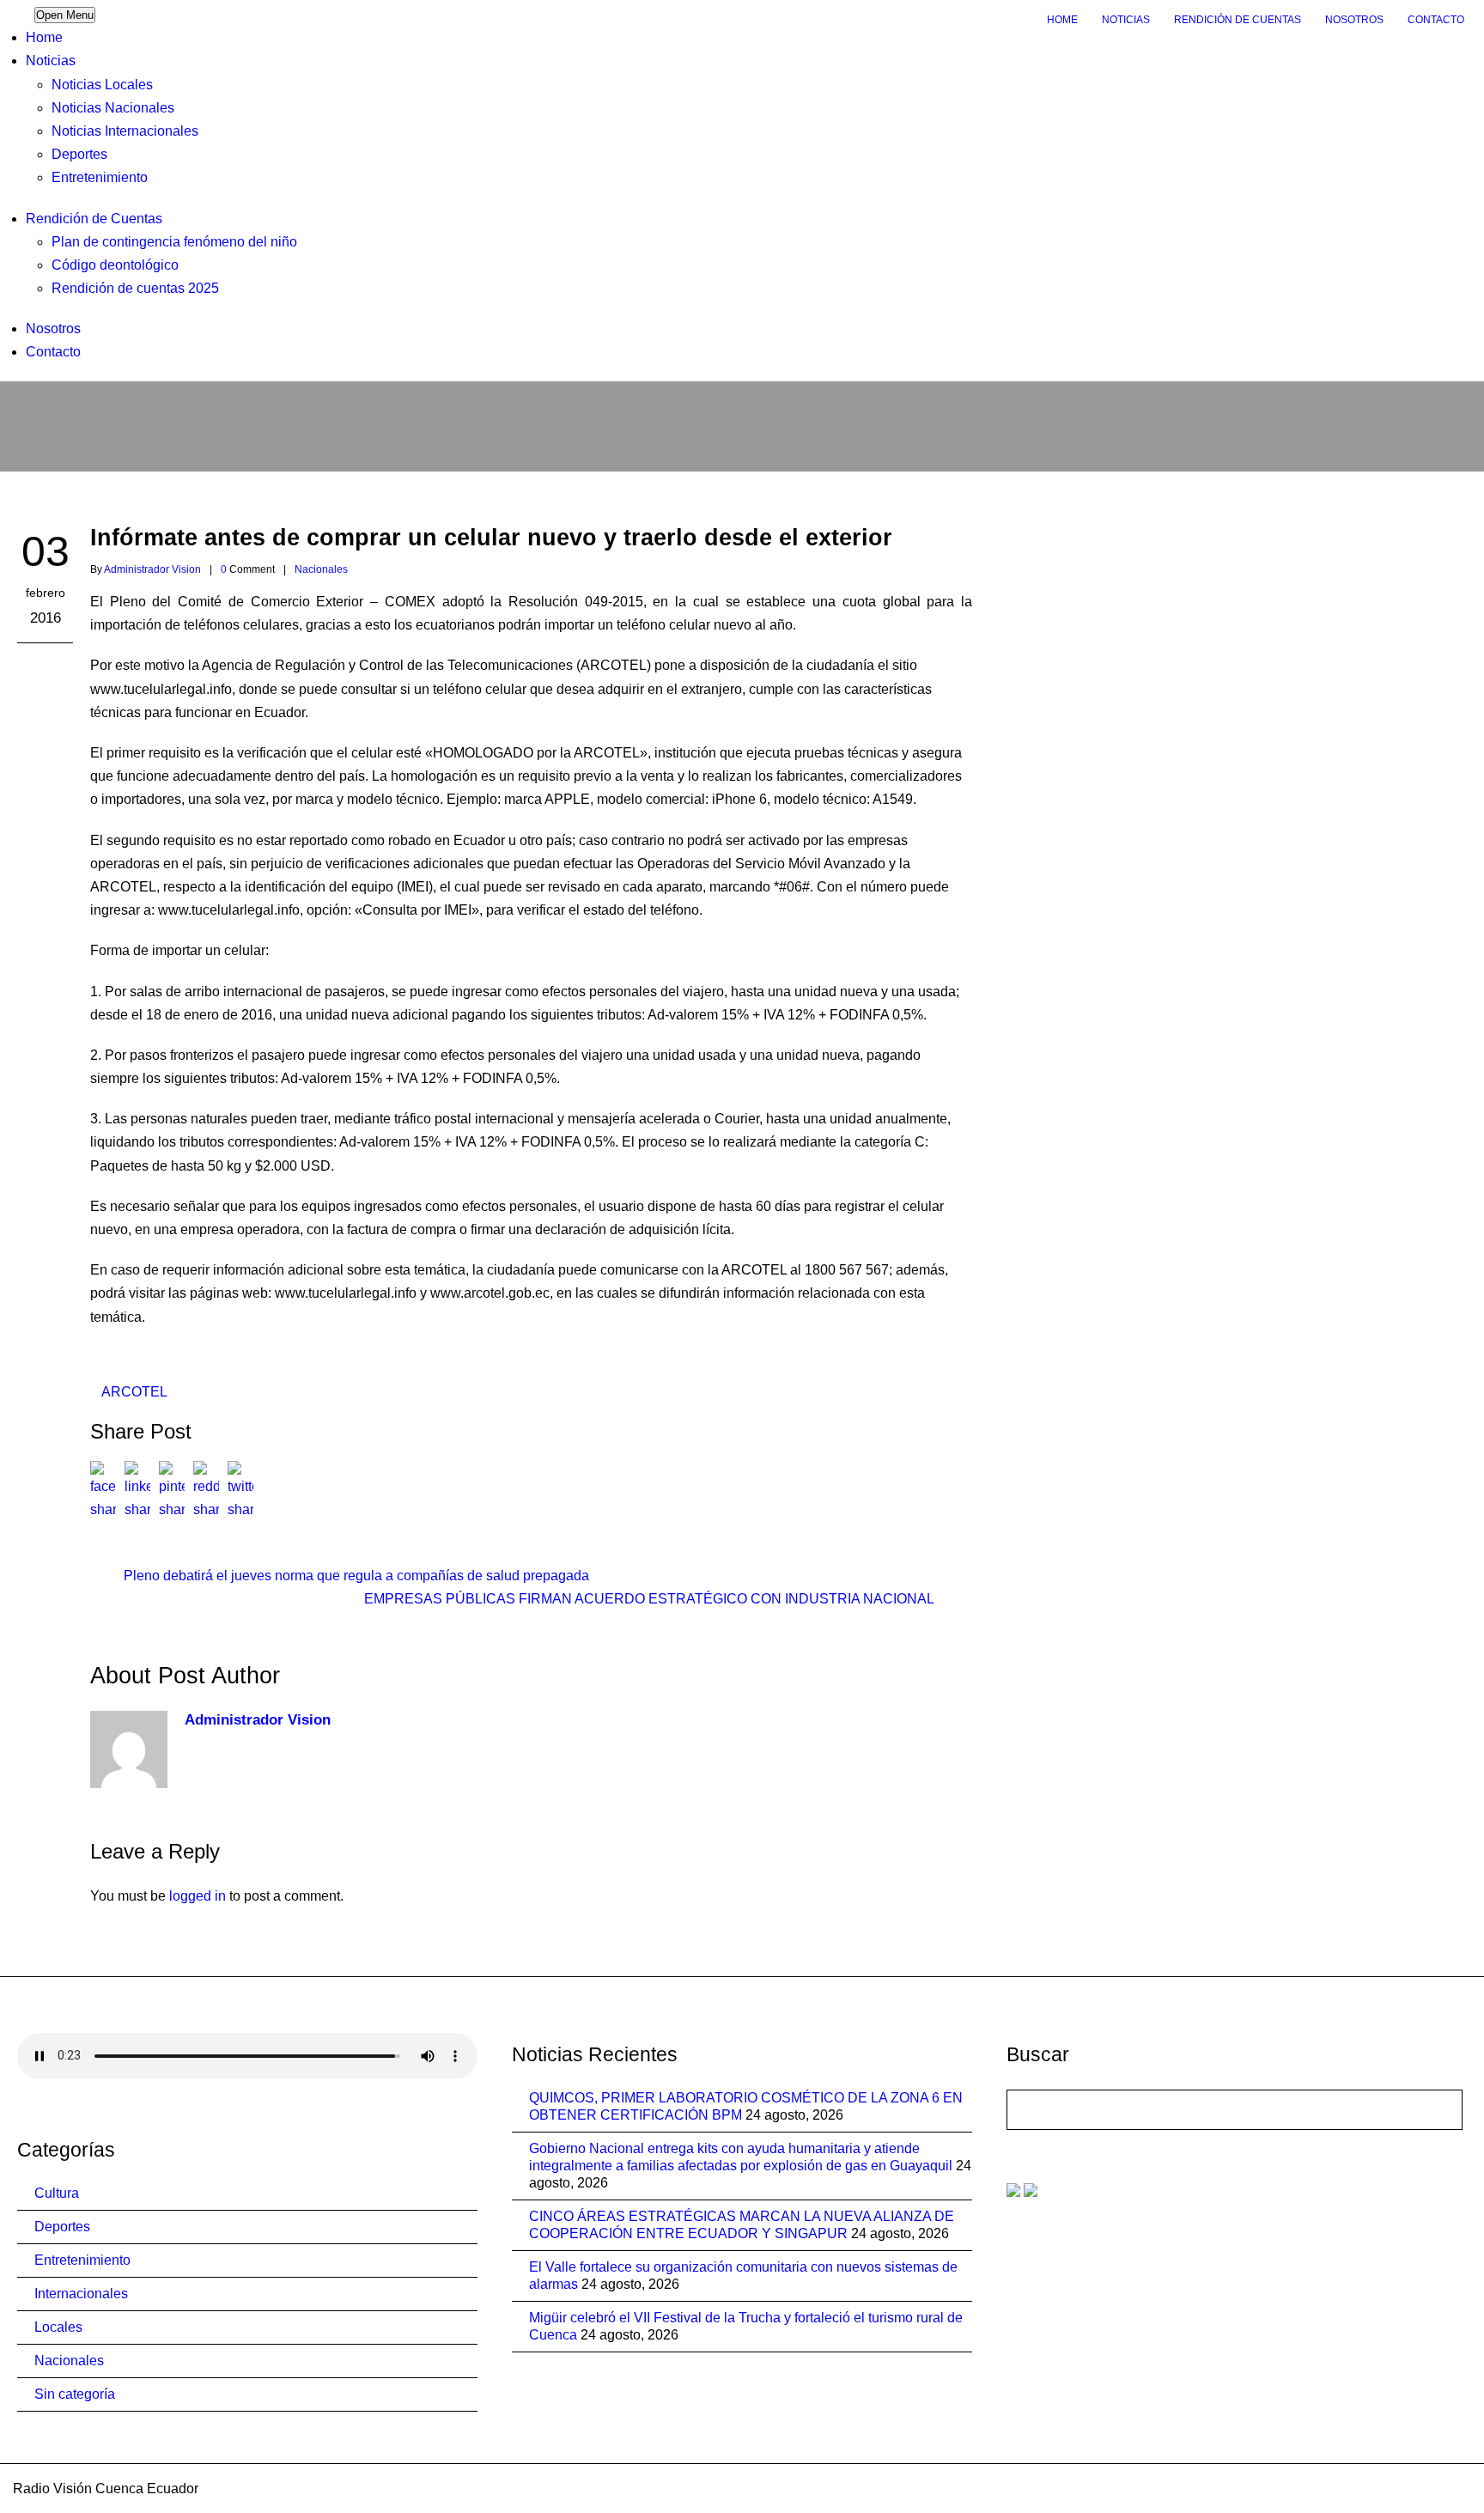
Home (1062, 20)
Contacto (1436, 20)
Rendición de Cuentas (1238, 20)
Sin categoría (75, 2394)
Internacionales (81, 2294)
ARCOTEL (134, 1392)
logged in (198, 1896)
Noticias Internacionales (125, 131)
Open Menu (65, 15)
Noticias (1126, 20)
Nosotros (1354, 20)
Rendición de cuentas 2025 (135, 288)
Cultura (57, 2193)
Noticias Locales (102, 85)
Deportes (79, 154)
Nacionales (321, 569)
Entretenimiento (100, 177)
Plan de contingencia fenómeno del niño (174, 242)
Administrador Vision (152, 569)
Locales (58, 2327)
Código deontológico (115, 265)
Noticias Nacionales (113, 108)
